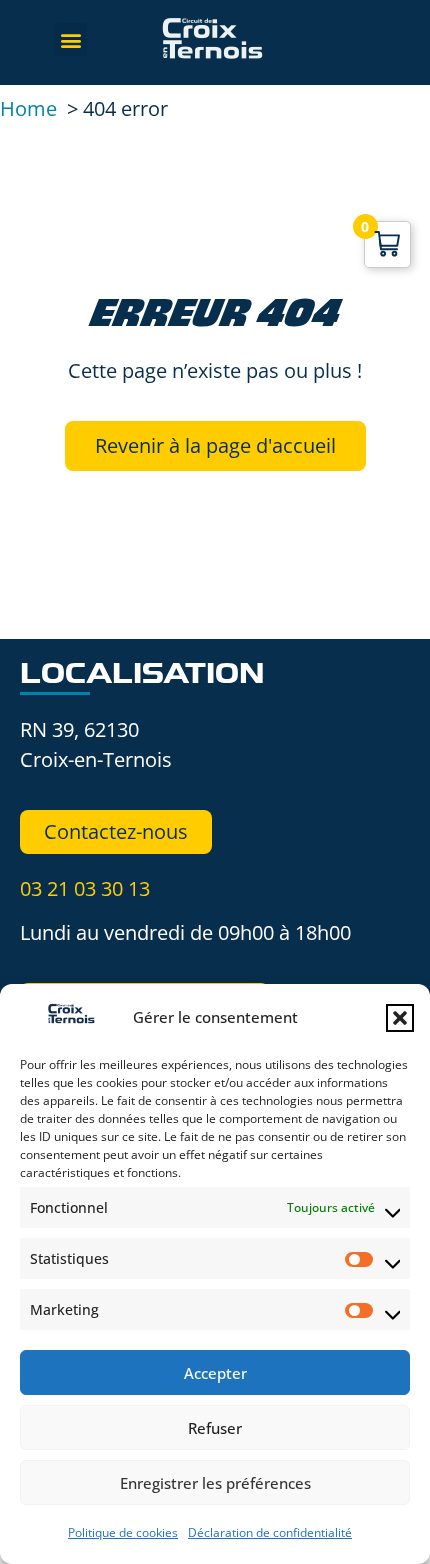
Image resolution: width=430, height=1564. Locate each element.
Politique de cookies (123, 1532)
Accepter (215, 1373)
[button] (400, 1018)
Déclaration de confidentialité (270, 1532)
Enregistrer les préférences (215, 1483)
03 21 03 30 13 (85, 888)
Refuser (215, 1428)
